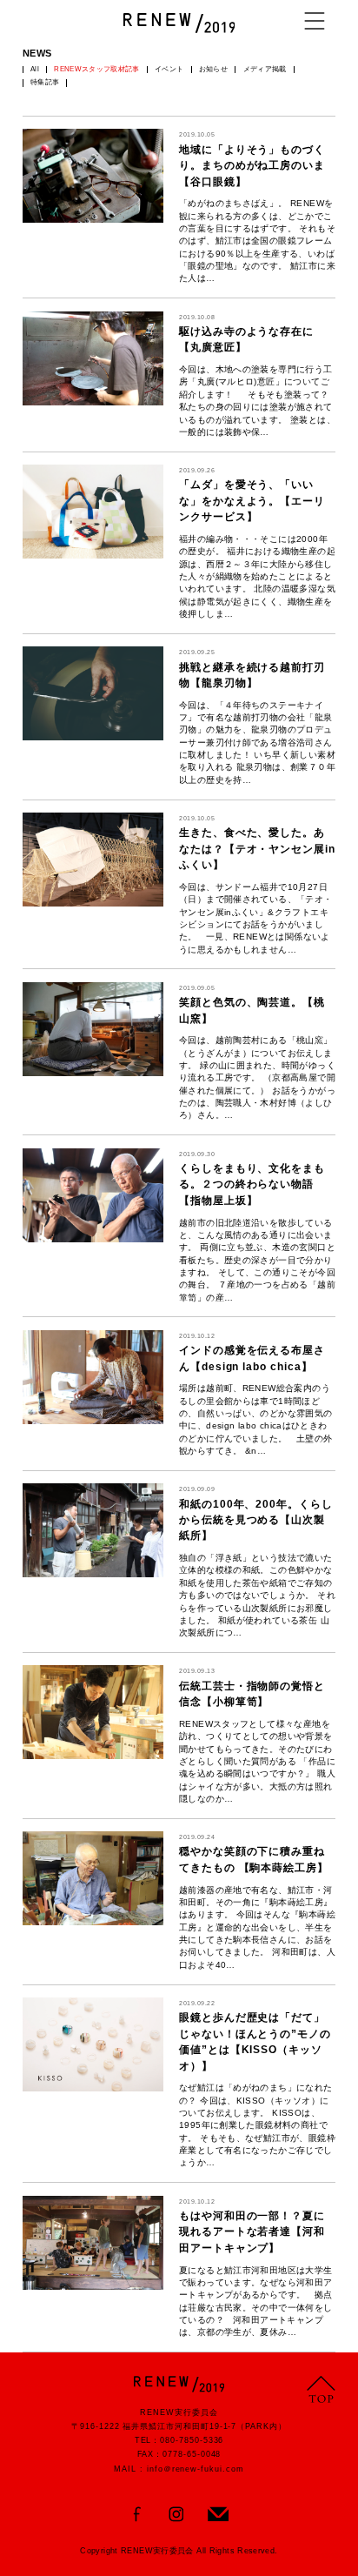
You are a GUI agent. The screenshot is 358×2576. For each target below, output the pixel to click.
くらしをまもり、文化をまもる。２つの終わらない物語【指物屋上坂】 (252, 1184)
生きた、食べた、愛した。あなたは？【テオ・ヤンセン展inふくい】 (257, 849)
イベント (169, 69)
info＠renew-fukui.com (196, 2469)
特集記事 (45, 82)
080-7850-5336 (192, 2440)
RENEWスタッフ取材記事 (96, 69)
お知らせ (213, 69)
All (35, 69)
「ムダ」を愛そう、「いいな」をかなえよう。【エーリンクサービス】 (252, 501)
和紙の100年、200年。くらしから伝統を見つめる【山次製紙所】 (256, 1520)
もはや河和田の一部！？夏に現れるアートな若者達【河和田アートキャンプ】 (252, 2232)
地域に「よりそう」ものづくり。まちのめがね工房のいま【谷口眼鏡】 (252, 166)
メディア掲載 (265, 69)
